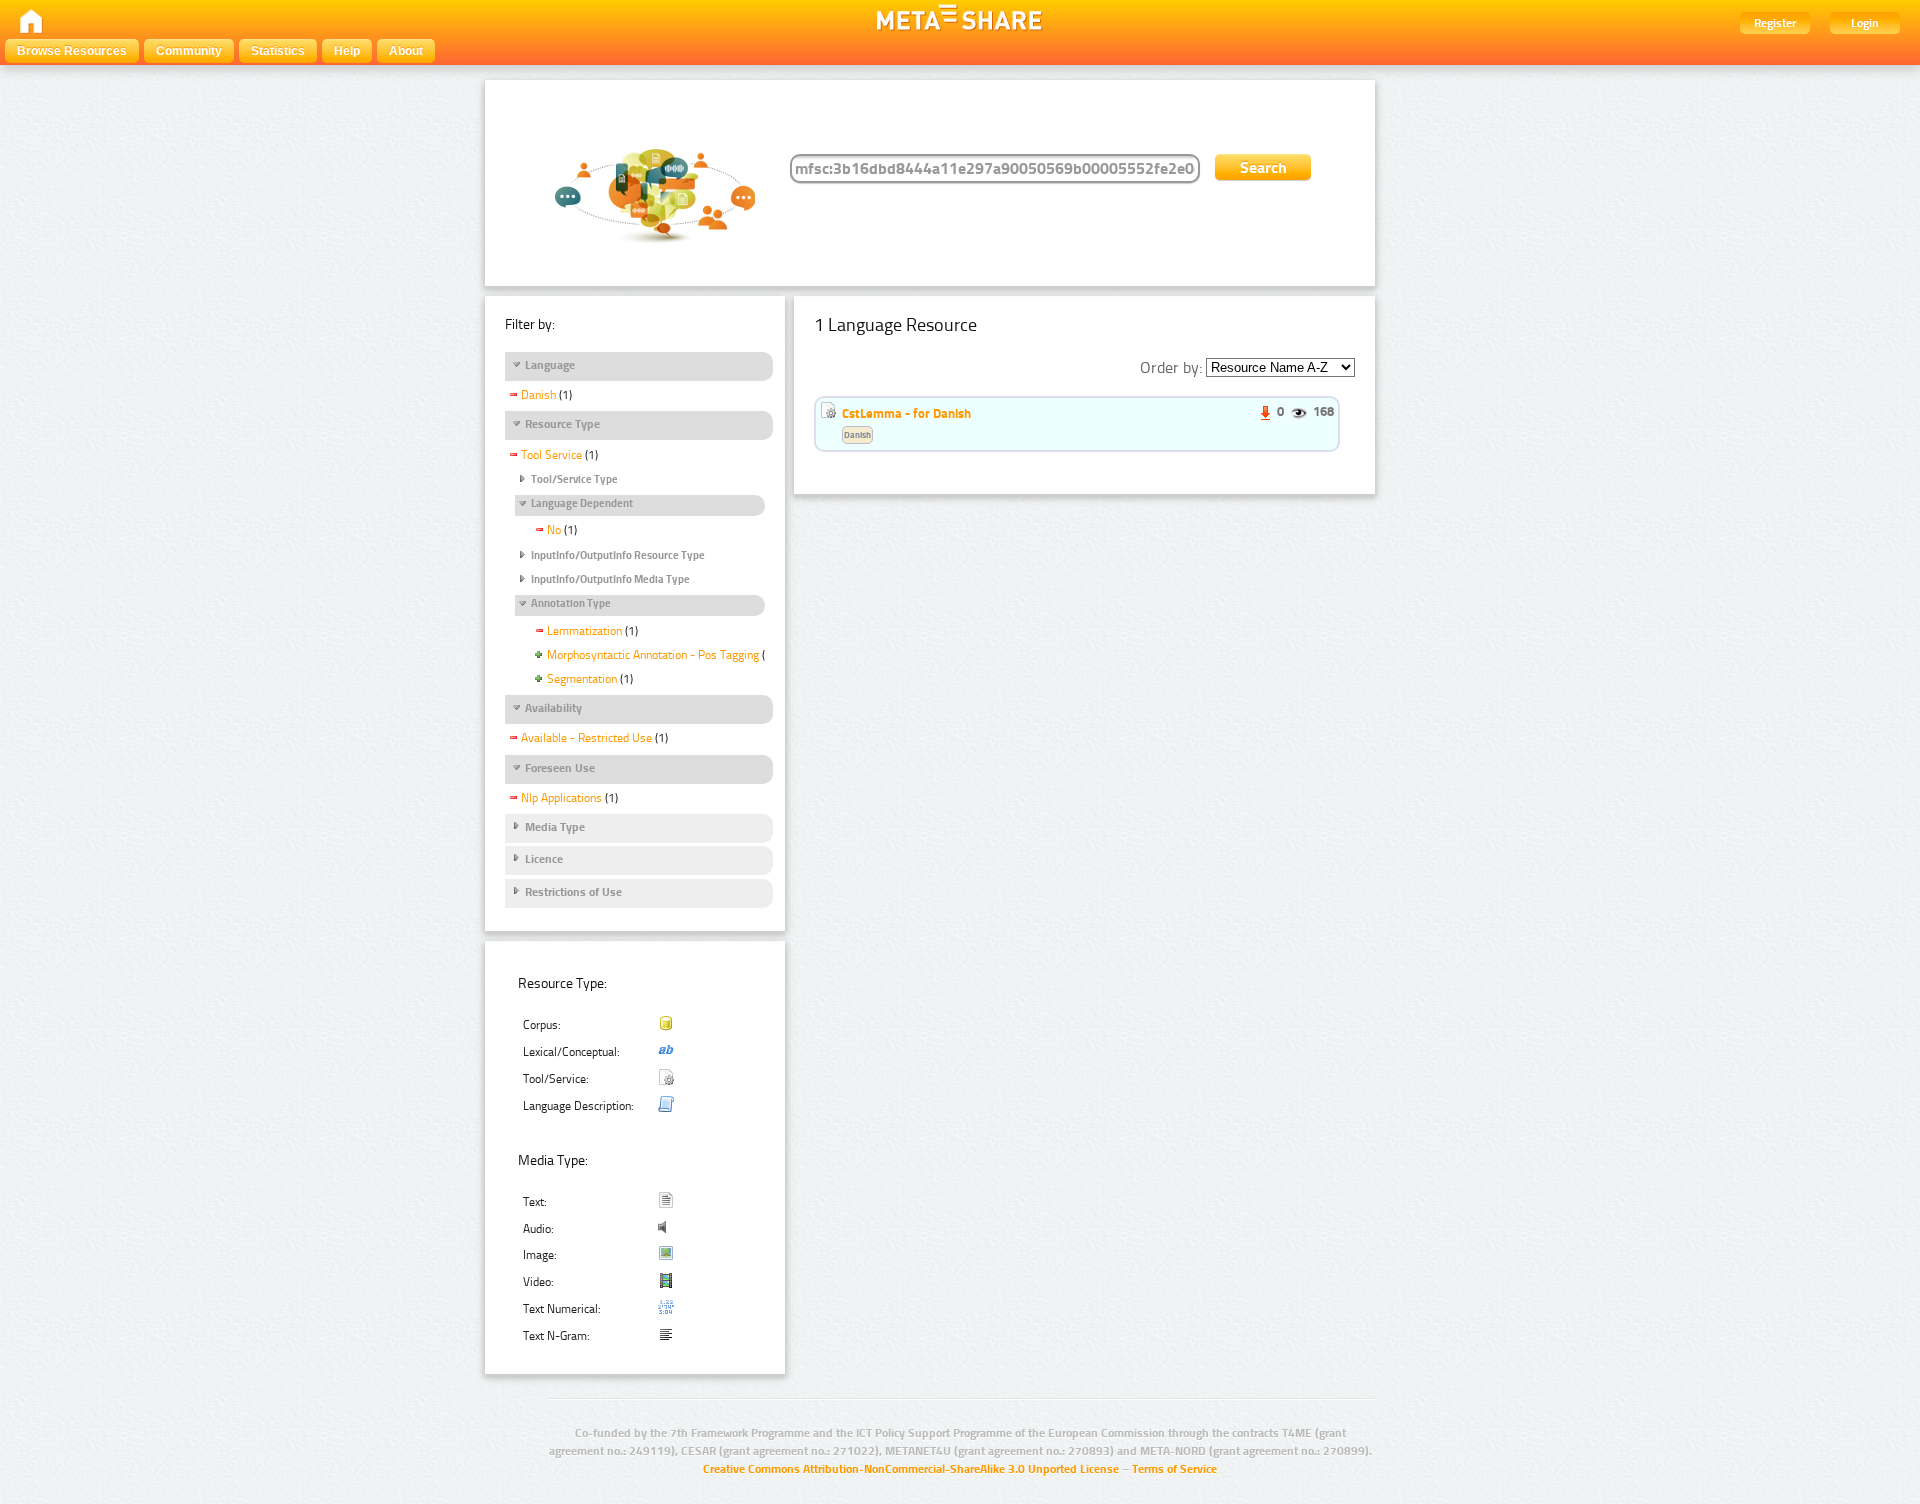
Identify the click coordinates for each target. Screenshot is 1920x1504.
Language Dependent (582, 503)
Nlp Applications (561, 798)
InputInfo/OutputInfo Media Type (610, 579)
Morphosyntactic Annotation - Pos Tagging (653, 655)
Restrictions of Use (573, 892)
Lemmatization (584, 631)
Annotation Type (571, 603)
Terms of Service (1174, 1469)
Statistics (278, 51)
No (554, 530)
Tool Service (551, 455)
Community (189, 51)
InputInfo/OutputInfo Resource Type (618, 555)
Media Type (555, 827)
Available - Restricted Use (586, 738)
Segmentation (582, 679)
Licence (544, 859)
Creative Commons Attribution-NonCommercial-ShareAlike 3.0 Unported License (911, 1469)
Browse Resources (72, 51)
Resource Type (562, 424)
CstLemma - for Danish (906, 413)
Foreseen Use (560, 768)
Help (347, 51)
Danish (538, 395)
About (406, 51)
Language (550, 365)
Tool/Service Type (574, 479)
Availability (553, 708)
